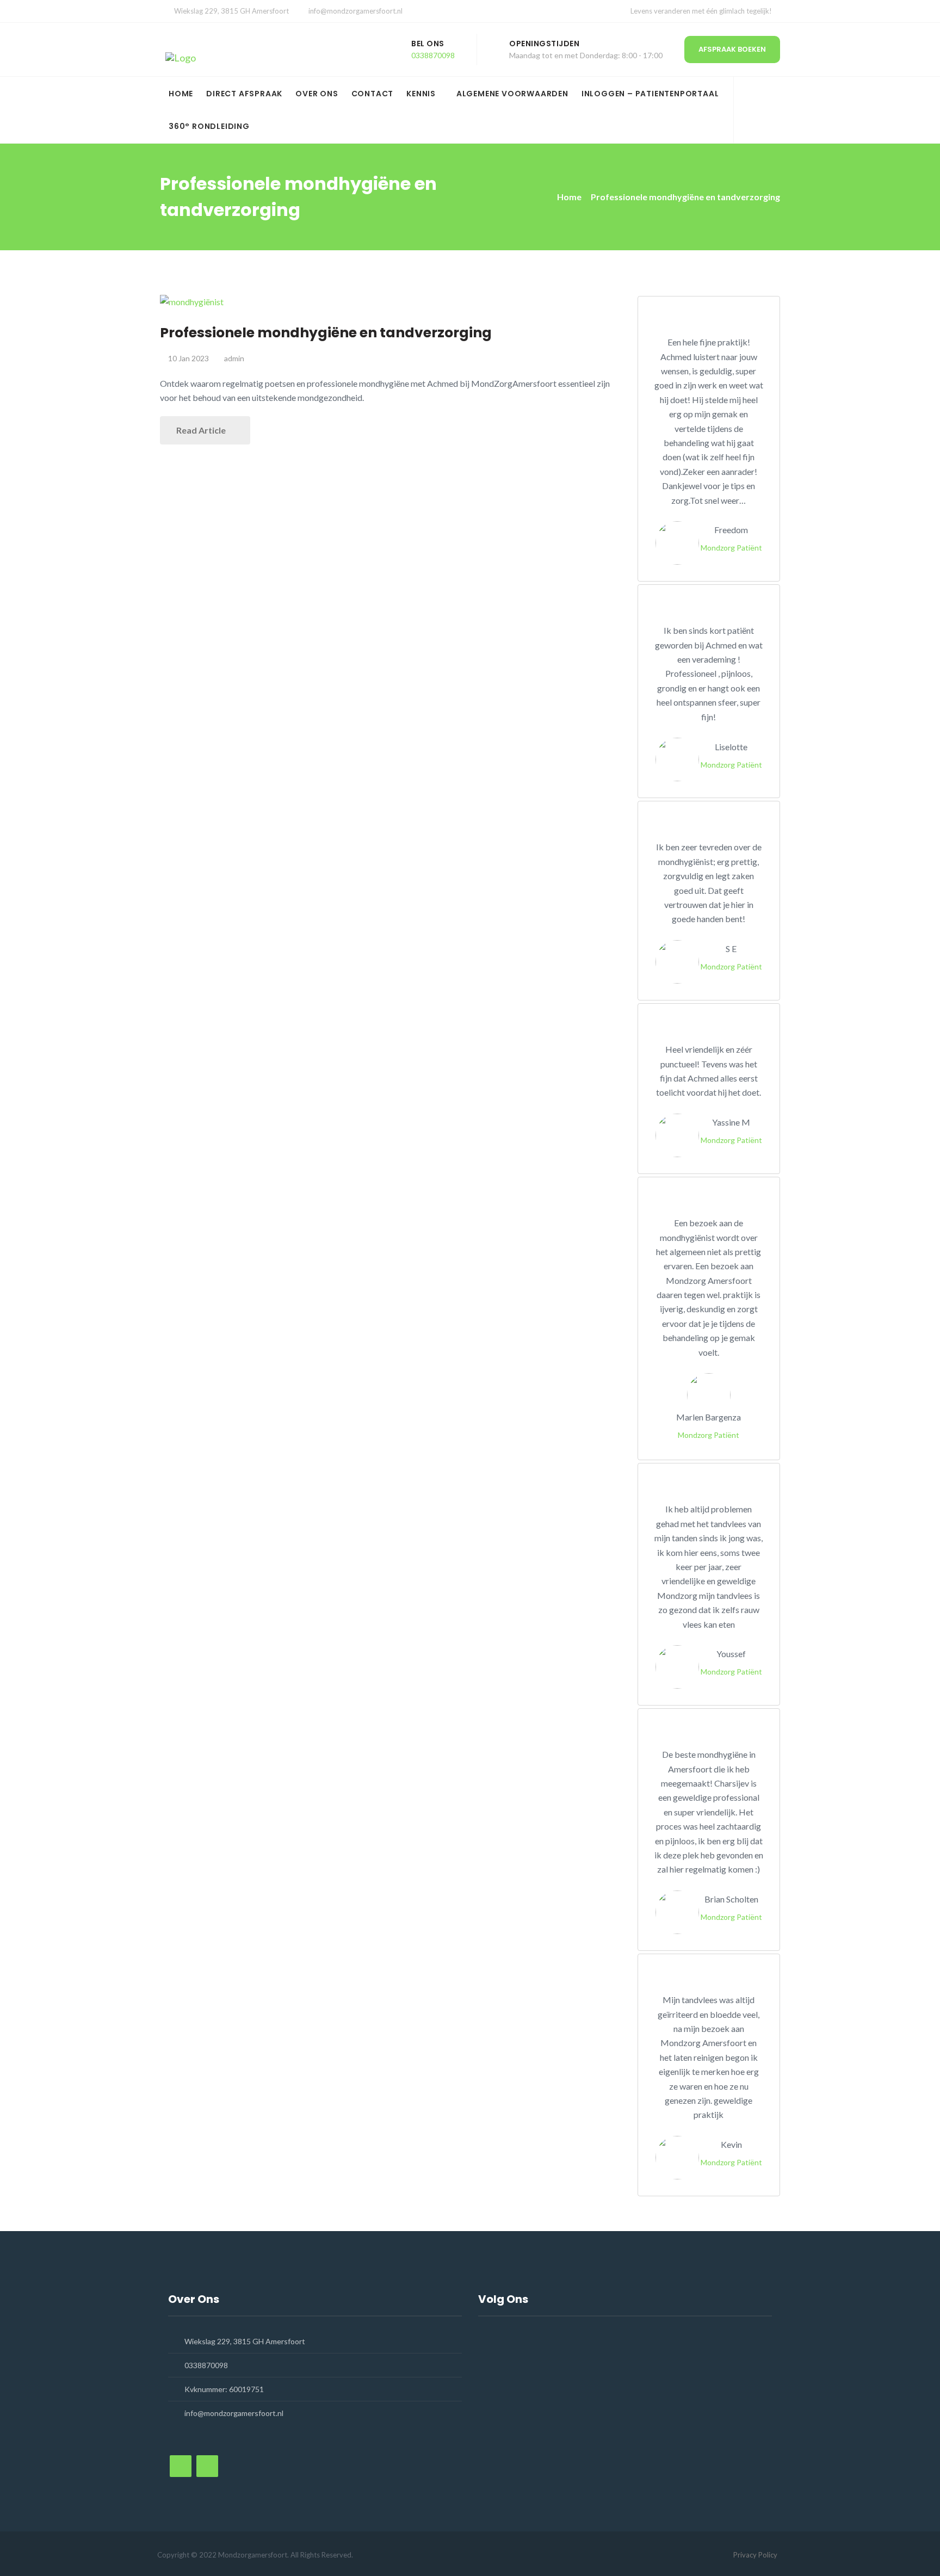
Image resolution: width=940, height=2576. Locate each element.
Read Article (202, 430)
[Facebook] (753, 104)
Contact (373, 94)
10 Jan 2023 (188, 358)
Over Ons (317, 94)
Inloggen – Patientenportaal (650, 94)
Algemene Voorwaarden (512, 94)
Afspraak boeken (732, 49)
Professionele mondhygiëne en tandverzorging (326, 333)
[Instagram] (753, 119)
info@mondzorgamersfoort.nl (355, 11)
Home (181, 94)
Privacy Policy (755, 2555)
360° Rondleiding (209, 126)
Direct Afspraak (244, 94)
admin (234, 358)
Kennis (421, 94)
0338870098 (433, 55)
